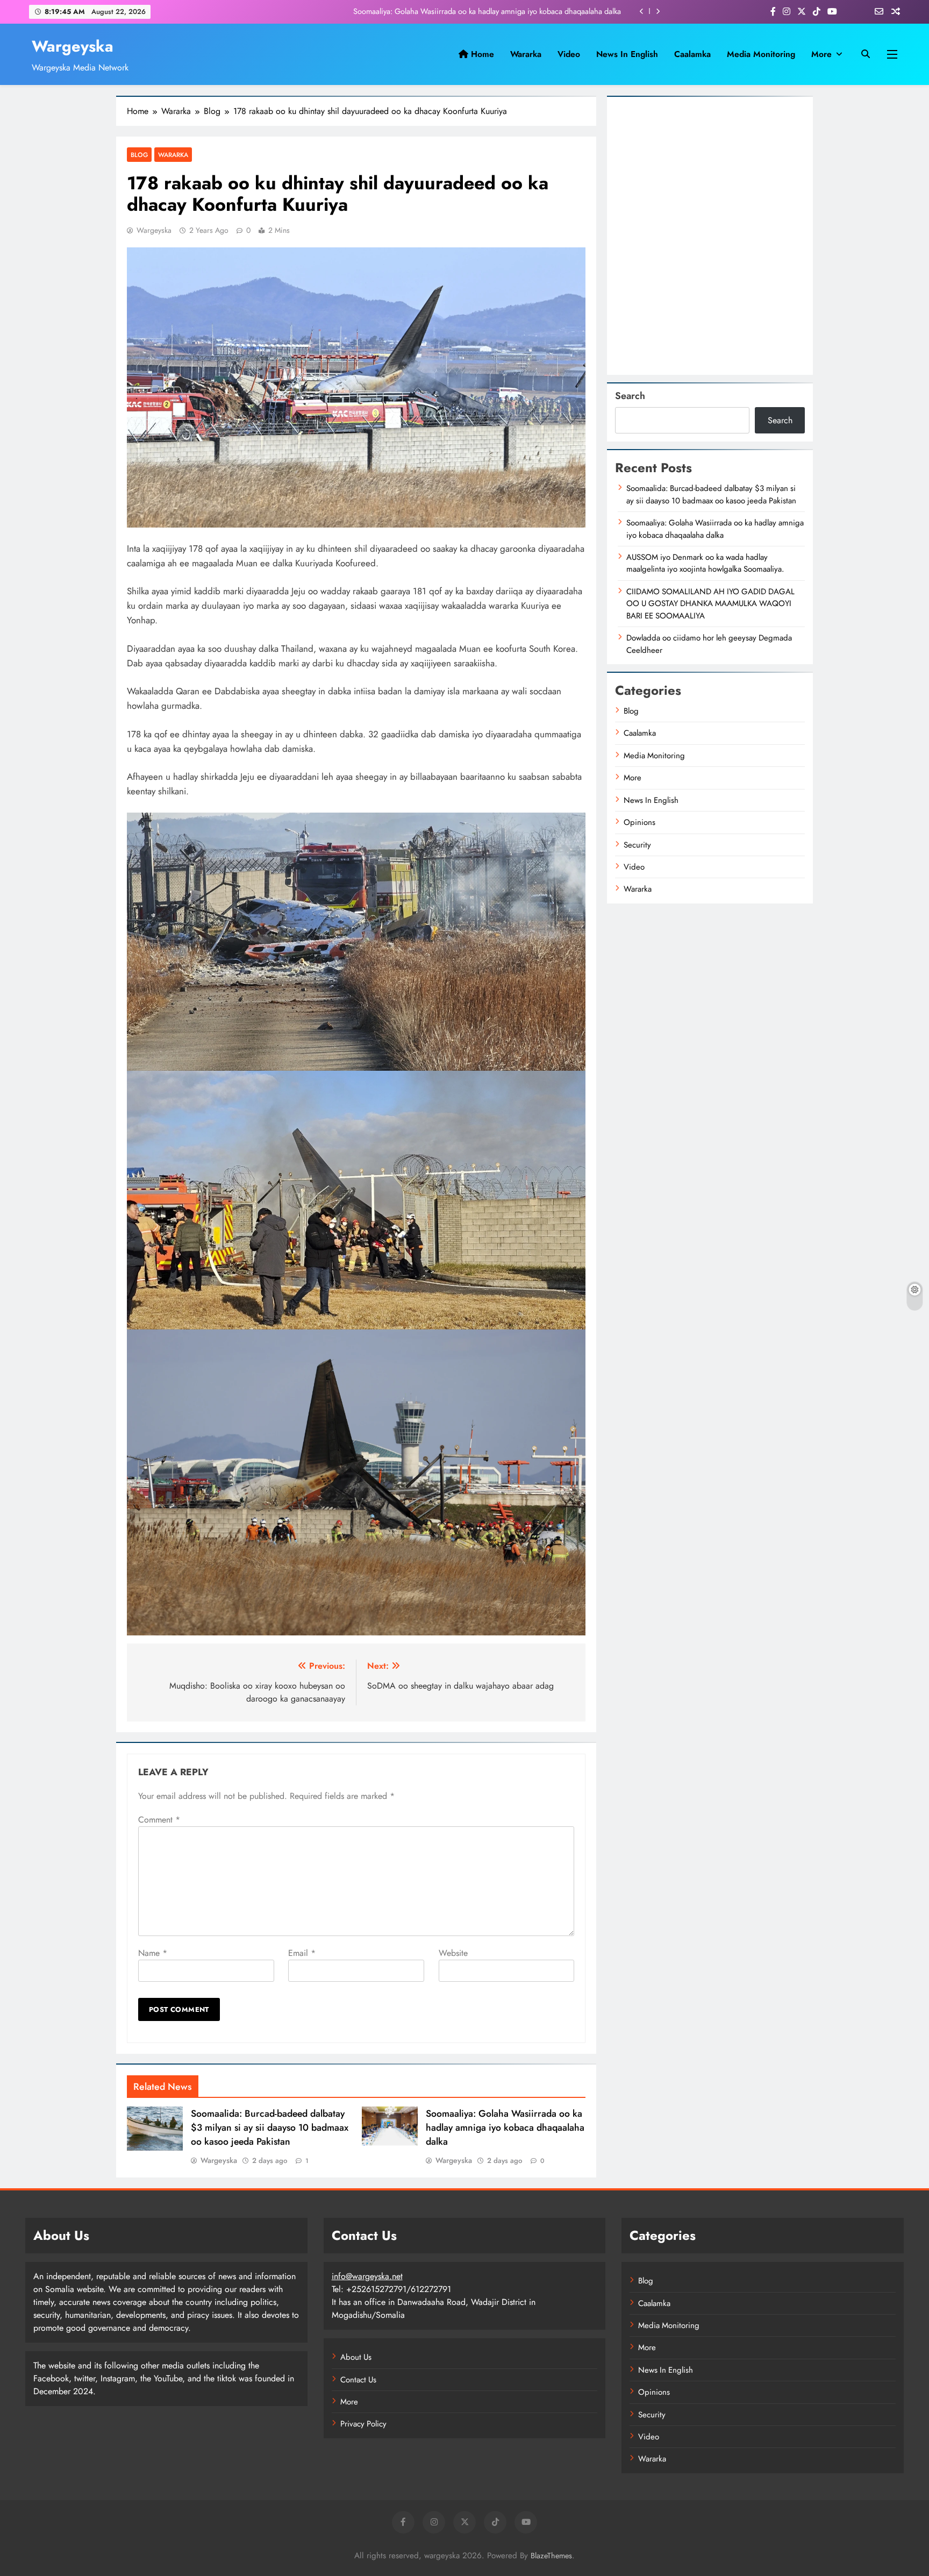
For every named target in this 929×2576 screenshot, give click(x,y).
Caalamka (692, 54)
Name (153, 1953)
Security (637, 845)
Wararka (526, 54)
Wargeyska (73, 46)
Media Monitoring (761, 54)
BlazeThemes (551, 2556)
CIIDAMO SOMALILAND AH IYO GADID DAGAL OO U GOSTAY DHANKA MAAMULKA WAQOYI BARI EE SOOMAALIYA (710, 604)
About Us (356, 2357)
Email (302, 1953)
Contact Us (358, 2380)
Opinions (639, 822)
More (821, 54)
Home (481, 54)
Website (453, 1953)
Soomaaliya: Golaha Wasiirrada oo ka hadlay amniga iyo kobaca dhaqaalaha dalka (487, 11)
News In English (627, 54)
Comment (159, 1820)
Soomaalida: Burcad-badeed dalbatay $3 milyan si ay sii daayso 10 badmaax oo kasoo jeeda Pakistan (270, 2127)
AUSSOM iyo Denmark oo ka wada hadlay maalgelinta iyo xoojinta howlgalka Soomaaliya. (705, 563)
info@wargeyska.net (367, 2276)
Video (569, 54)
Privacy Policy (363, 2424)
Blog (139, 155)
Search (630, 396)
